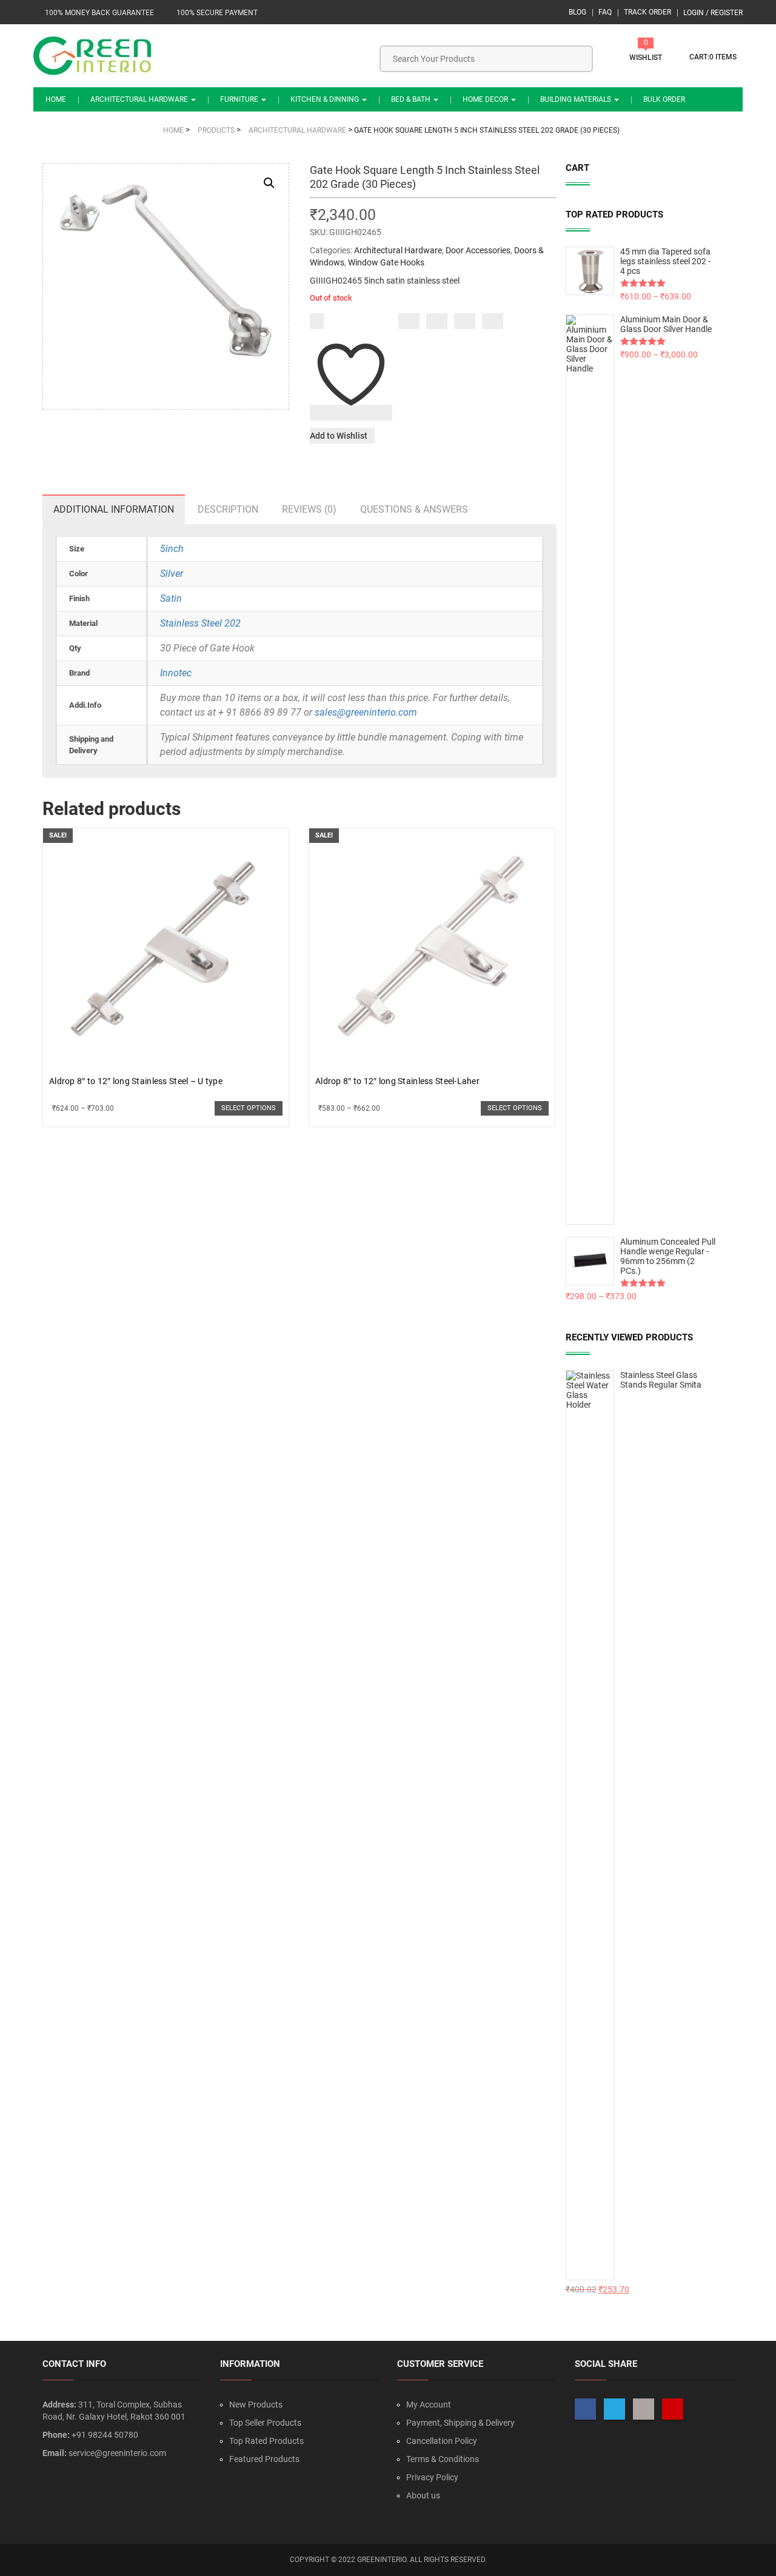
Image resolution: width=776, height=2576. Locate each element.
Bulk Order (664, 99)
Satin (171, 598)
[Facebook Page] (585, 2409)
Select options (249, 1108)
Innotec (176, 673)
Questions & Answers (414, 509)
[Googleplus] (465, 321)
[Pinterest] (493, 321)
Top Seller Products (265, 2423)
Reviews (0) (309, 509)
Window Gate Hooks (386, 262)
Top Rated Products (266, 2441)
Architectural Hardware (140, 99)
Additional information (114, 509)
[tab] (114, 509)
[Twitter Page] (614, 2409)
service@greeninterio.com (117, 2453)
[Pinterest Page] (673, 2409)
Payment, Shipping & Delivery (460, 2423)
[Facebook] (409, 321)
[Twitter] (437, 321)
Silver (172, 574)
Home (56, 99)
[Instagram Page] (644, 2409)
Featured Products (264, 2459)
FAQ (605, 12)
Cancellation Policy (442, 2441)
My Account (429, 2405)
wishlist (646, 58)
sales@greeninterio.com (366, 712)
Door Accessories (478, 250)
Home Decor (486, 99)
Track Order (647, 12)
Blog (577, 12)
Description (228, 509)
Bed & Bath (412, 99)
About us (423, 2495)
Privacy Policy (432, 2477)
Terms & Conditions (443, 2459)
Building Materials (577, 99)
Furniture (240, 99)
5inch (172, 549)
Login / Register (713, 13)
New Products (256, 2405)
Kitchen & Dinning (326, 99)
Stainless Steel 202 (200, 623)
